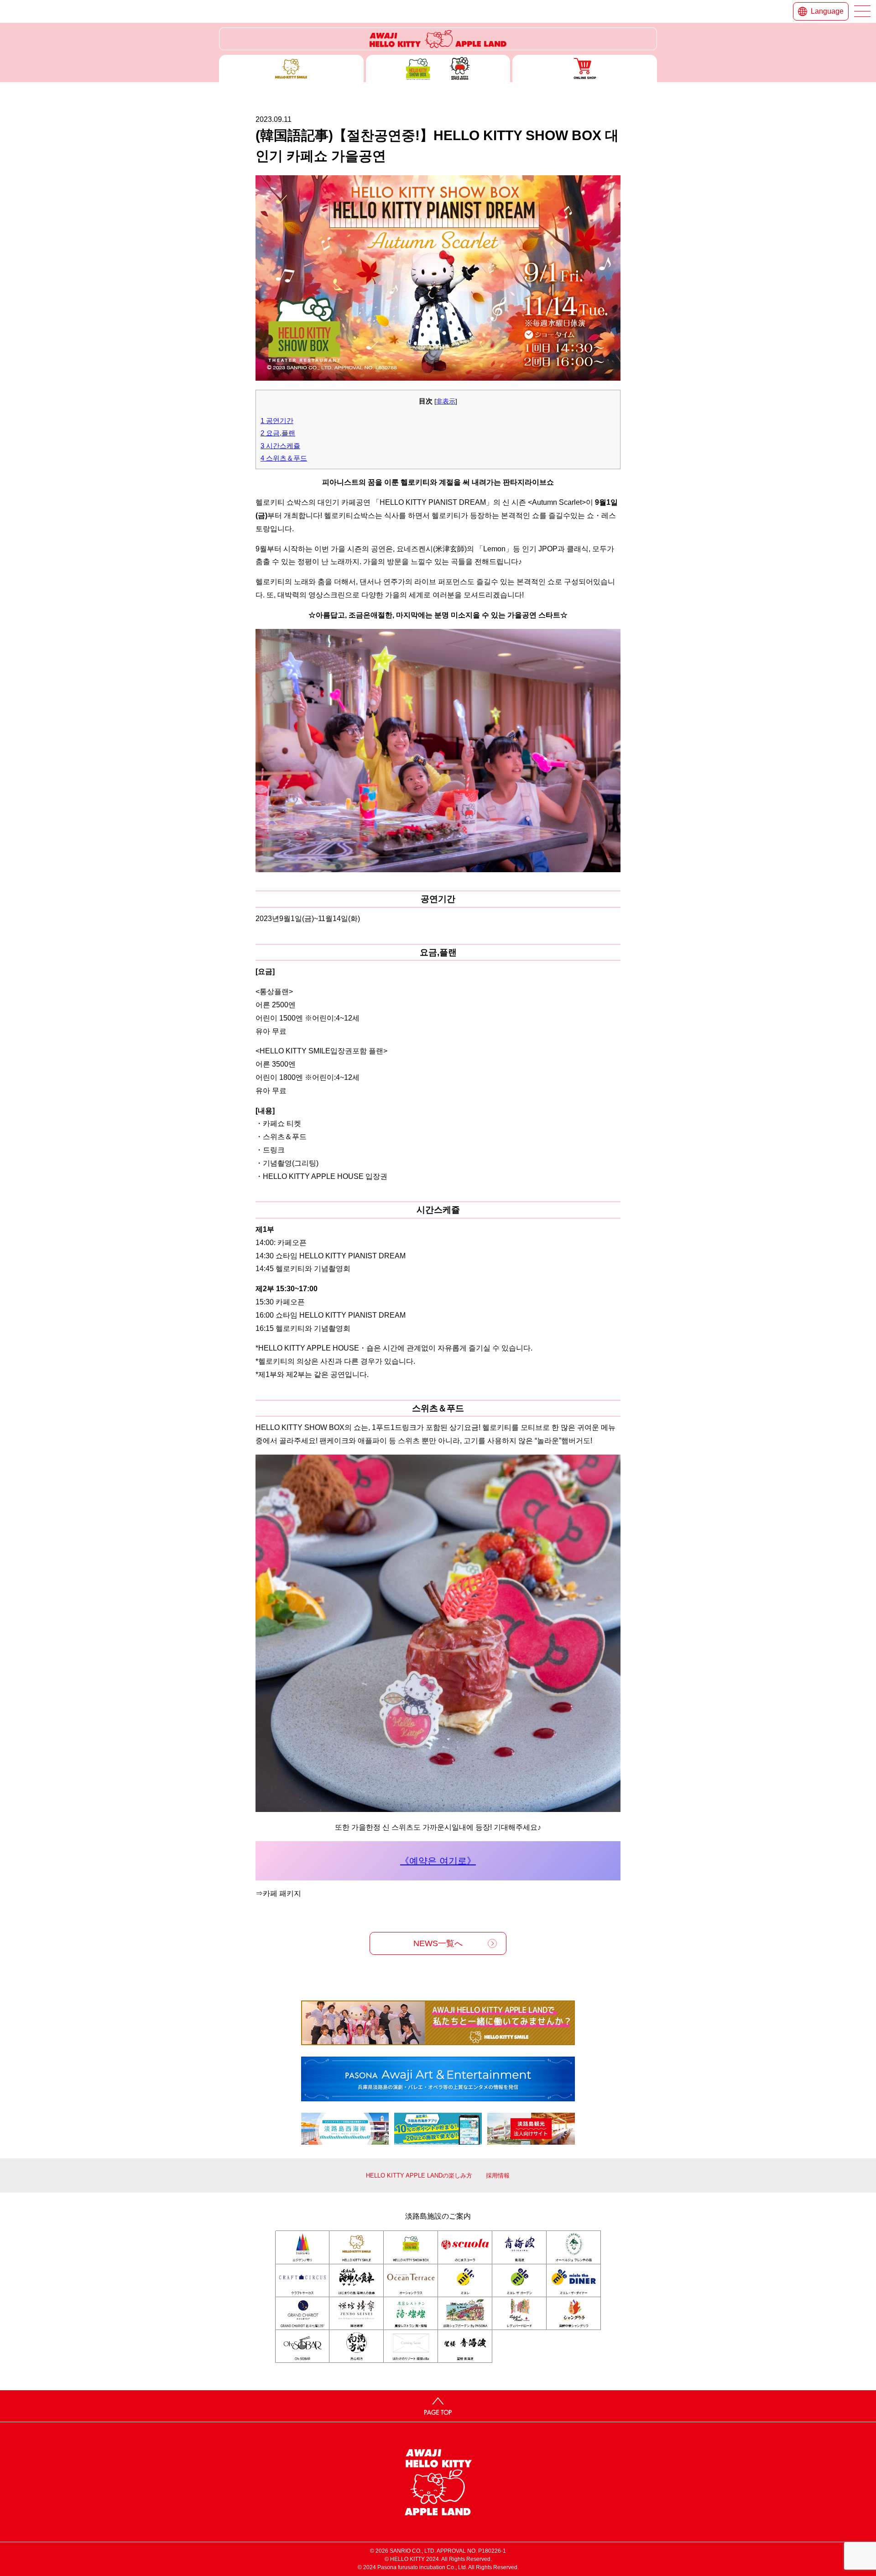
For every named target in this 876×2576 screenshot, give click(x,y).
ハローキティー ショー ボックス (438, 68)
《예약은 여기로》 (438, 1861)
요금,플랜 (278, 433)
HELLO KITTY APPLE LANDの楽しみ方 (419, 2175)
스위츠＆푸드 (284, 458)
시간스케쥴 (280, 446)
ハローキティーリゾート (438, 39)
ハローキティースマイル (291, 68)
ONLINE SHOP (585, 68)
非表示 (446, 401)
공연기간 (277, 421)
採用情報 (498, 2175)
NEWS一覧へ (438, 1943)
